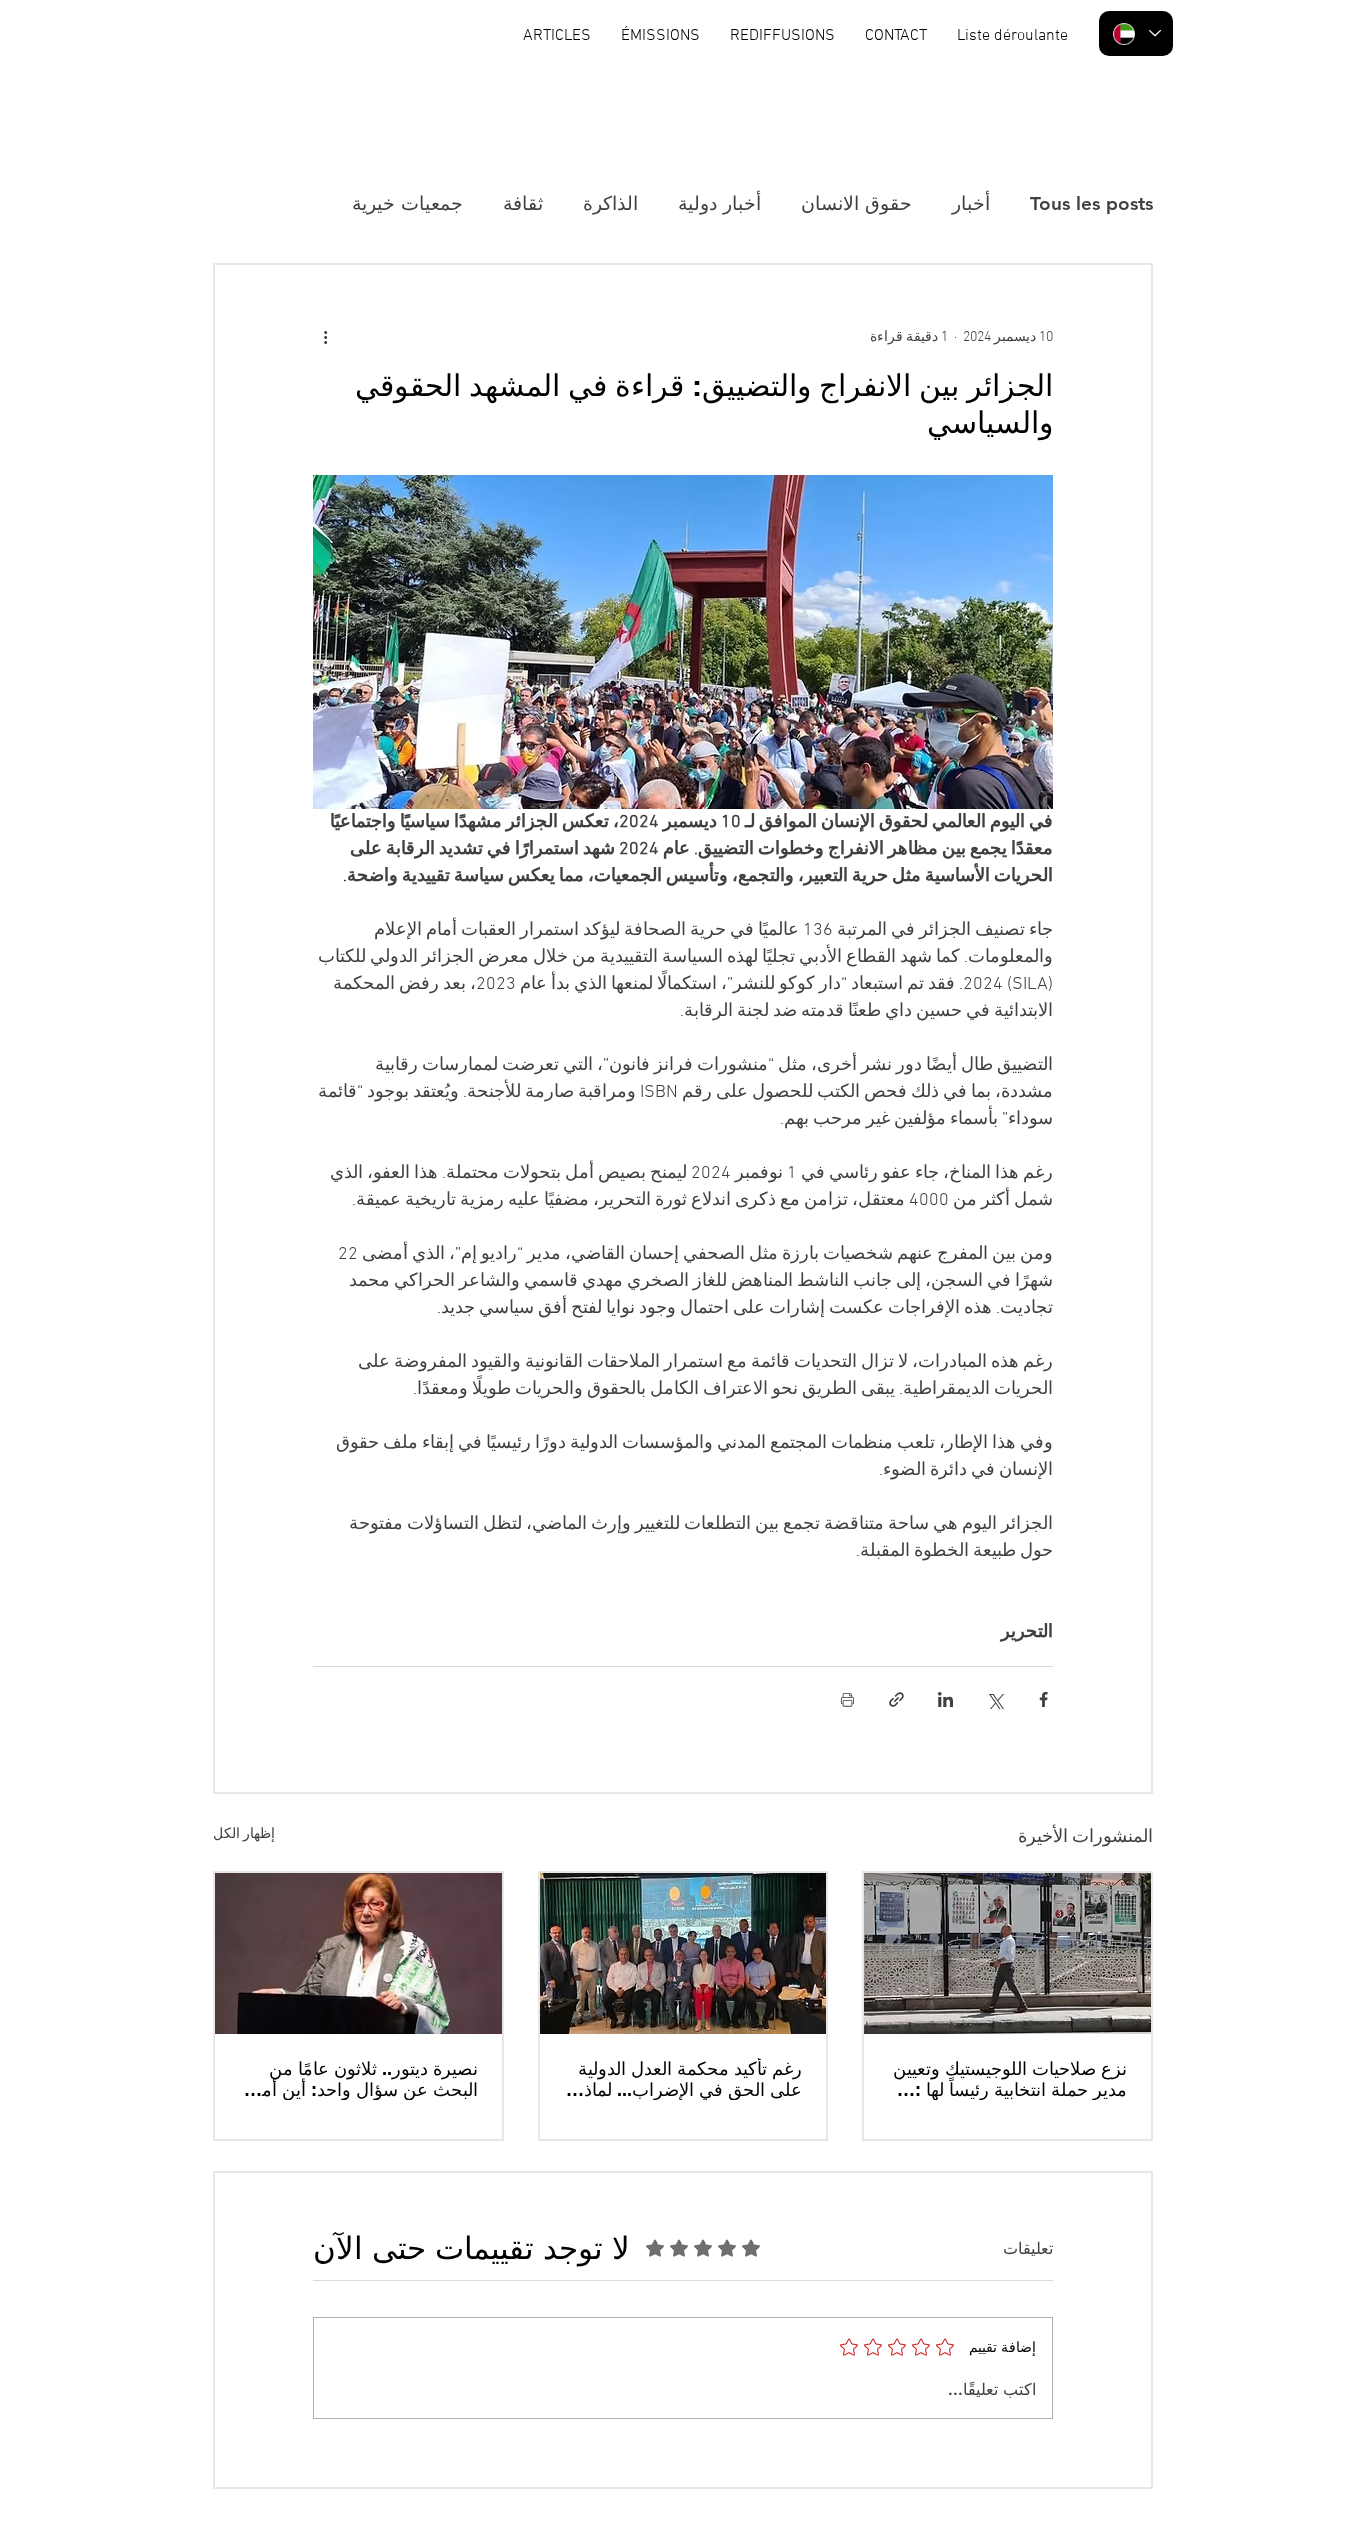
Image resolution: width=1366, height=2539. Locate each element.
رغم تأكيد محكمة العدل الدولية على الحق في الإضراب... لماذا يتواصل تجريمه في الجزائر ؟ (690, 2079)
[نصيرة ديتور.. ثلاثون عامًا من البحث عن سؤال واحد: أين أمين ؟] (358, 1953)
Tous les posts (1091, 203)
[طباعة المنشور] (847, 1699)
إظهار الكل (244, 1834)
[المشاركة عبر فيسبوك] (1043, 1699)
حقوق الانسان (856, 203)
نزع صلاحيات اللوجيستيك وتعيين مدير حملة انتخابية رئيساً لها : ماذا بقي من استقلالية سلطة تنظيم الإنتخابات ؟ (1010, 2079)
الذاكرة (610, 203)
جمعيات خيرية (407, 203)
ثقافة (523, 203)
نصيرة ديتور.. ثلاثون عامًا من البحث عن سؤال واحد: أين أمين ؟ (360, 2079)
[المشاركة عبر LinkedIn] (945, 1699)
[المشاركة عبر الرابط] (896, 1699)
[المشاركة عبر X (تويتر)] (994, 1699)
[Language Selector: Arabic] (1136, 33)
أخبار (971, 203)
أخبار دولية (719, 203)
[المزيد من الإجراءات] (325, 337)
